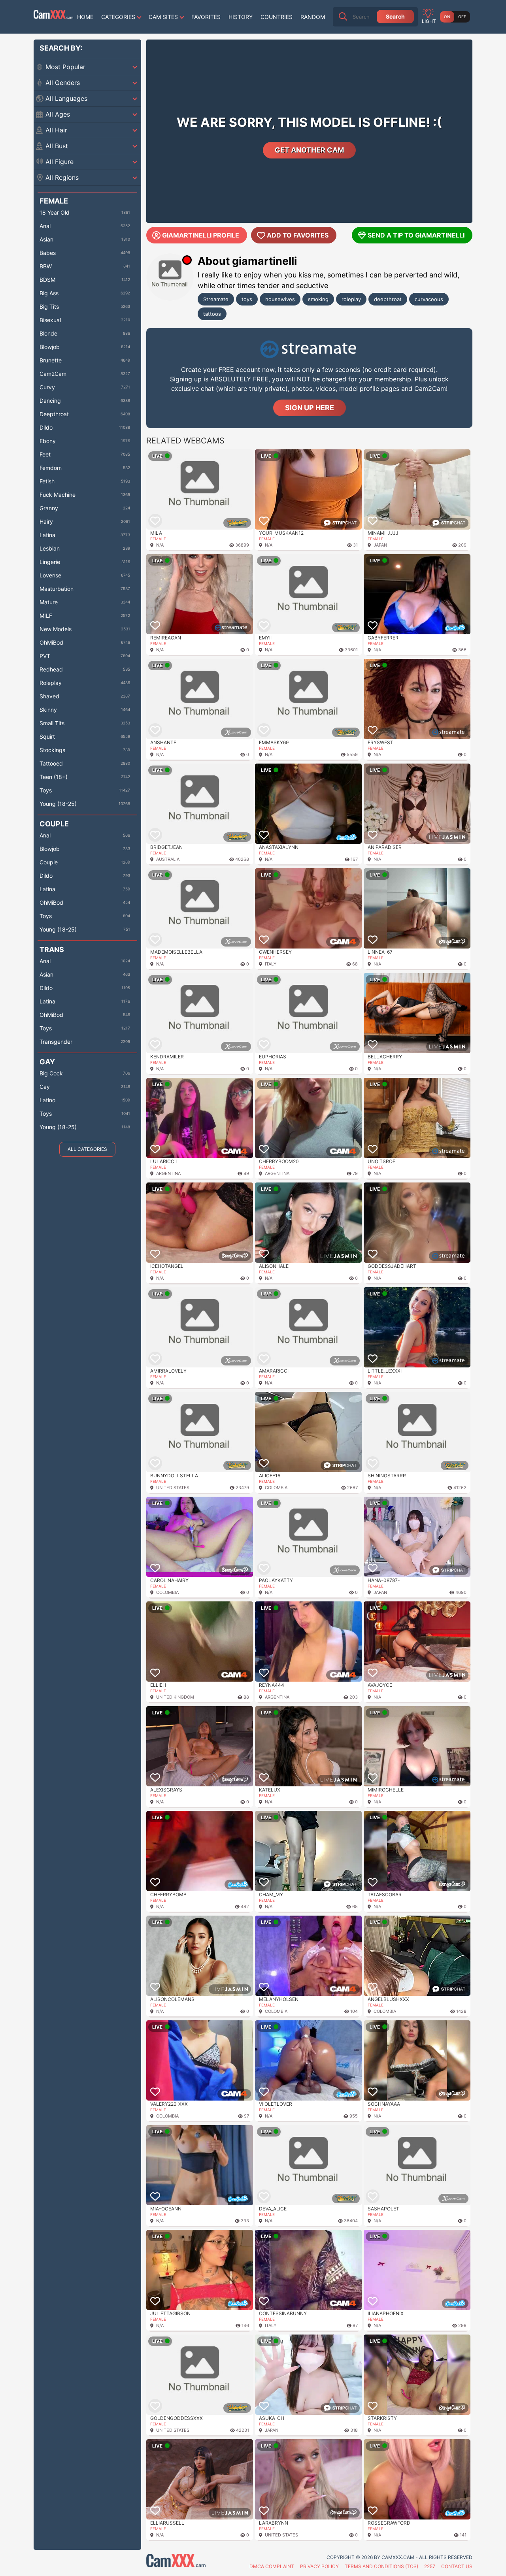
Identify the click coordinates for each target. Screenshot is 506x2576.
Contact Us (457, 2566)
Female (158, 539)
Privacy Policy (319, 2566)
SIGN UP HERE (310, 408)
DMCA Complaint (272, 2566)
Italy (271, 964)
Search (395, 16)
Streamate (216, 299)
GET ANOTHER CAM (309, 150)
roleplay (351, 299)
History (241, 17)
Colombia (276, 1488)
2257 (430, 2566)
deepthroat (388, 299)
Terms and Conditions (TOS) (381, 2566)
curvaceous (429, 299)
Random (313, 17)
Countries (277, 17)
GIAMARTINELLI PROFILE (201, 235)
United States (173, 1488)
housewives (280, 299)
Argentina (168, 1173)
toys (247, 299)
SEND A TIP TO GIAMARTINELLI (416, 235)
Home (85, 17)
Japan (380, 545)
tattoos (212, 314)
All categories (87, 1149)
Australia (168, 859)
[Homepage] (53, 17)
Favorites (206, 17)
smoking (318, 299)
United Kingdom (175, 1697)
